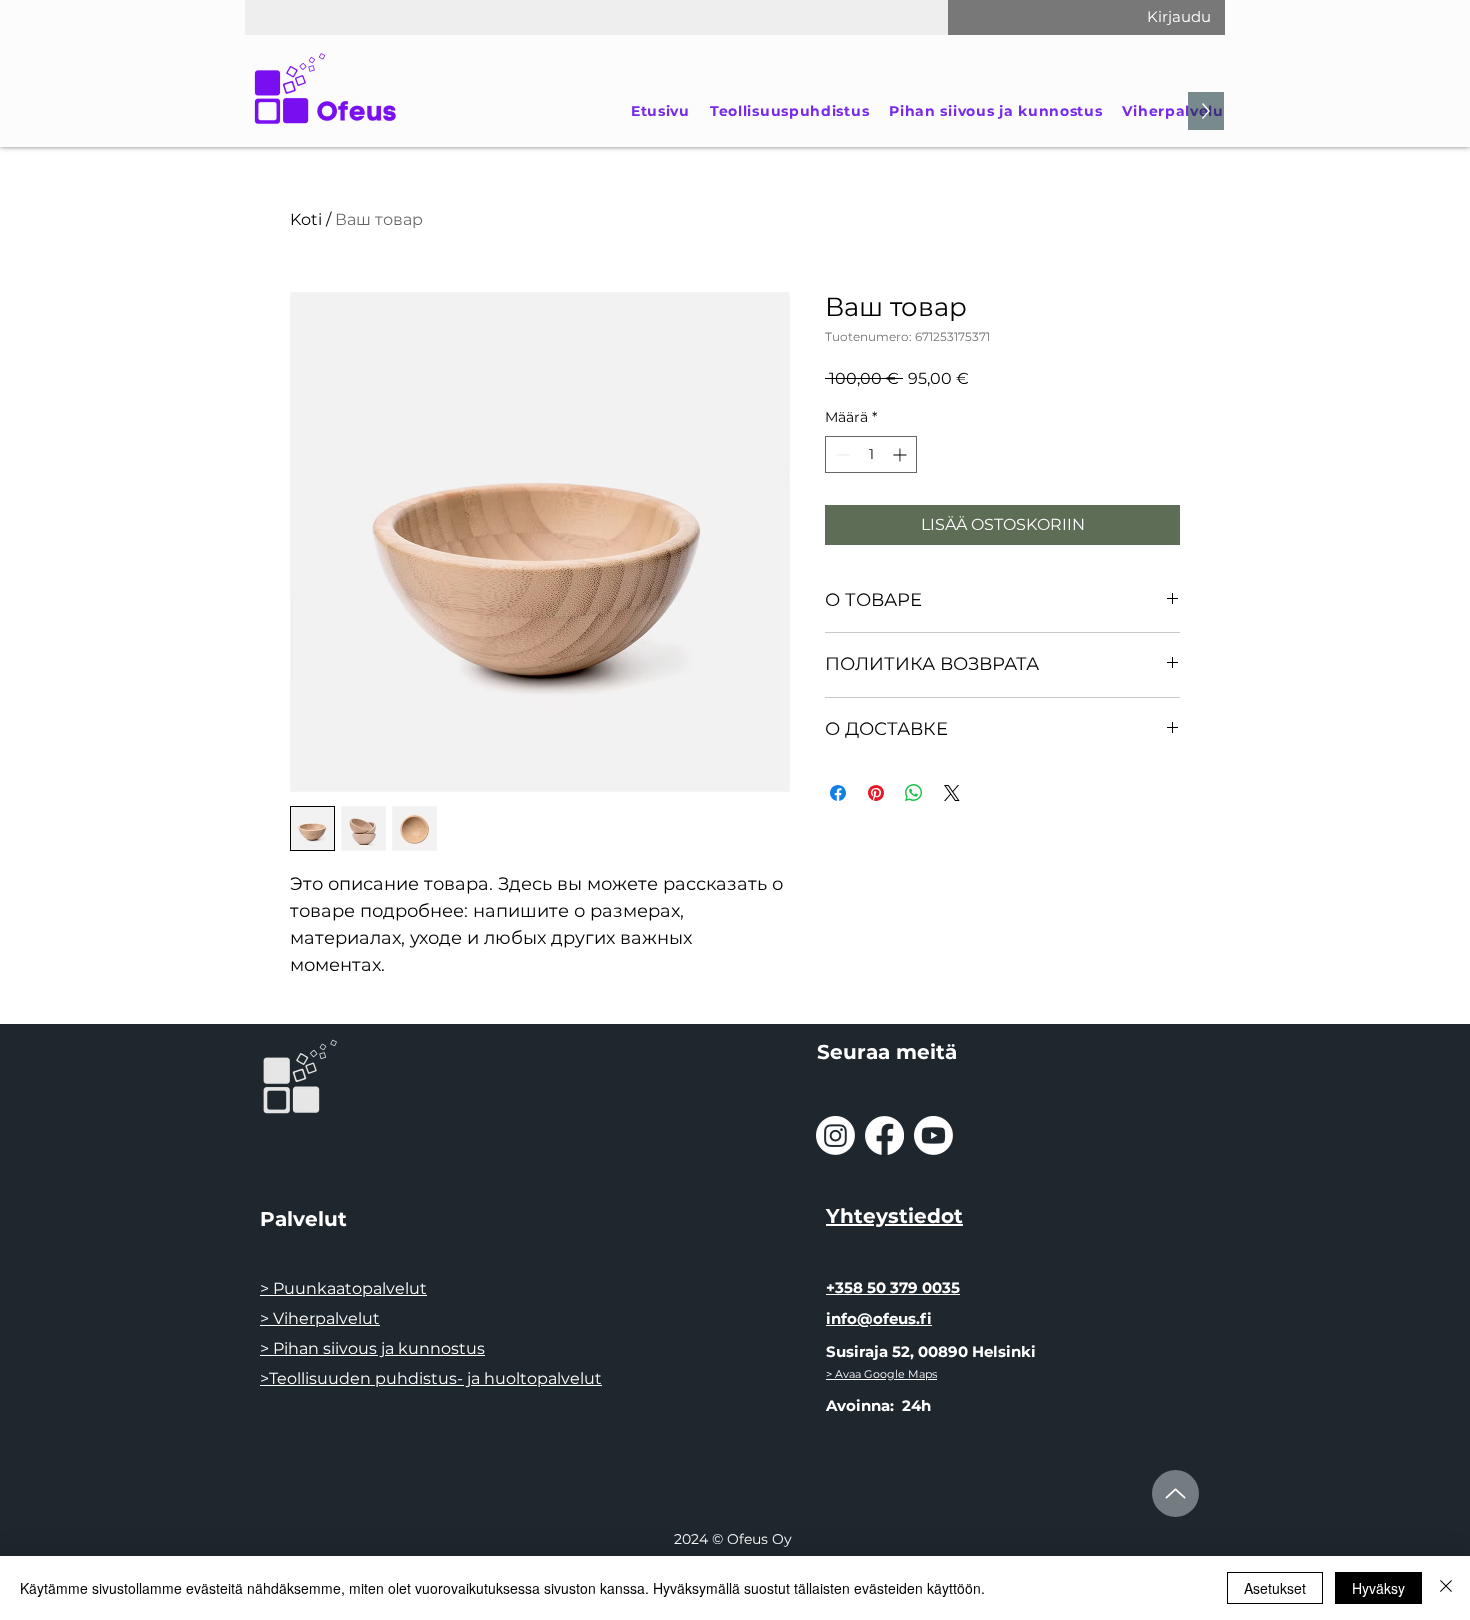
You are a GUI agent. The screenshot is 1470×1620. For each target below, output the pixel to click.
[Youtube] (933, 1135)
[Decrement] (840, 454)
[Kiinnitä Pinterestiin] (876, 793)
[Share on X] (952, 793)
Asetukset (1275, 1588)
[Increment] (901, 454)
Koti (306, 219)
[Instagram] (835, 1135)
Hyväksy (1378, 1588)
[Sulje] (1446, 1588)
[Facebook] (884, 1135)
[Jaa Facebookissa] (838, 793)
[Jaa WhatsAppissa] (914, 793)
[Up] (1175, 1493)
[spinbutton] (871, 454)
